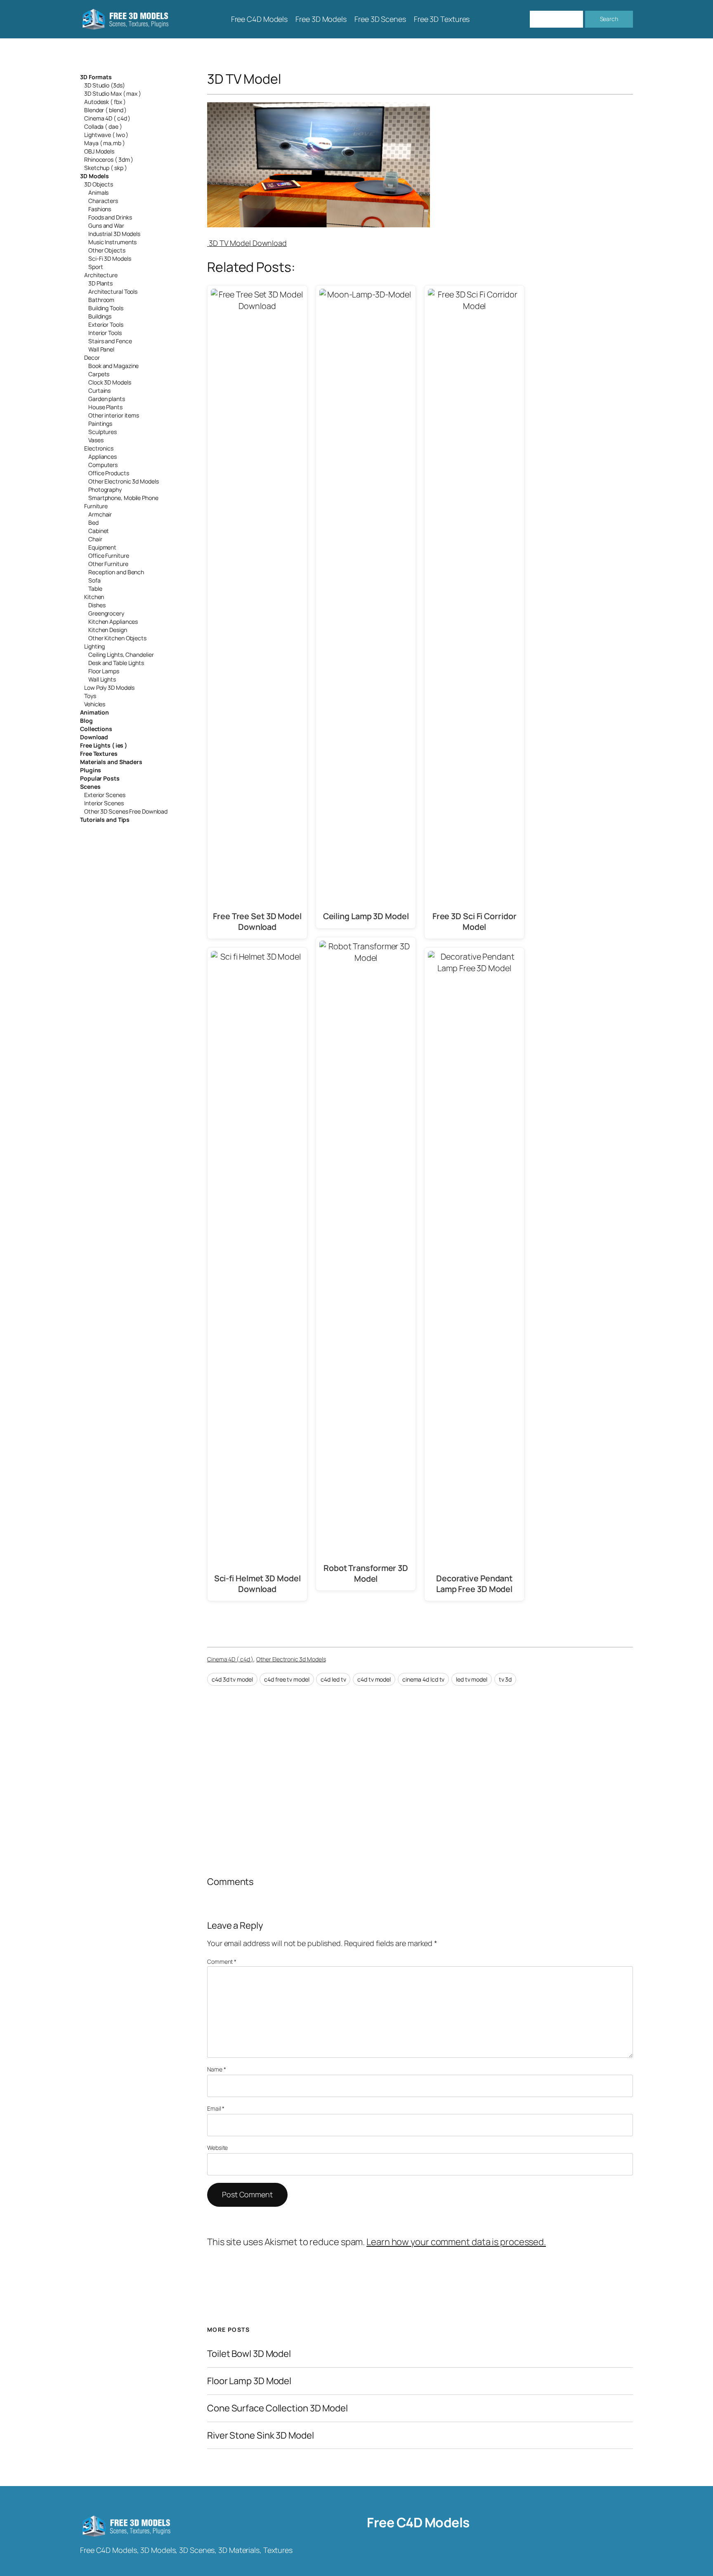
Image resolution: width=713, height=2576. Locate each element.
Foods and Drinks (110, 217)
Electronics (99, 448)
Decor (92, 357)
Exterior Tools (106, 324)
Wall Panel (101, 349)
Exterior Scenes (105, 795)
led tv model (472, 1679)
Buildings (100, 316)
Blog (86, 721)
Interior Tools (105, 333)
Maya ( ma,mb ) (105, 143)
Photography (105, 489)
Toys (90, 696)
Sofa (94, 580)
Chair (95, 539)
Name (216, 2069)
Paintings (100, 423)
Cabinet (99, 531)
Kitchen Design (108, 630)
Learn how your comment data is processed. (456, 2242)
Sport (96, 267)
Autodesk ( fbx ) (105, 102)
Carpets (99, 374)
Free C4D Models (418, 2522)
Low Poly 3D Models (109, 688)
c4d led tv (333, 1679)
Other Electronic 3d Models (123, 481)
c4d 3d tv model (232, 1679)
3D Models (94, 176)
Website (217, 2148)
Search (609, 19)
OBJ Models (99, 151)
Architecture (101, 275)
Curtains (99, 390)
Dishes (97, 605)
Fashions (100, 209)
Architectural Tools (113, 291)
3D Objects (99, 184)
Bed (93, 523)
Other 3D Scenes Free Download (126, 811)
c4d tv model (374, 1679)
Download (94, 737)
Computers (103, 465)
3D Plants (100, 283)
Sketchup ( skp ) (105, 168)
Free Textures (99, 754)
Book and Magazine (113, 366)
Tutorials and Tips (105, 820)
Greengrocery (106, 613)
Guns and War (106, 225)
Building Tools (106, 308)
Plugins (91, 770)
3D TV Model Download (247, 243)
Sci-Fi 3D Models (110, 258)
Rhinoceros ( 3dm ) (109, 159)
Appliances (103, 456)
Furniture (96, 506)
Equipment (102, 547)
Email (216, 2108)
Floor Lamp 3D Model (249, 2381)
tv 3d (505, 1679)
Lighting (94, 646)
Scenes (90, 787)
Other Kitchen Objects (117, 638)
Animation (94, 712)
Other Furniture (108, 564)
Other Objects (107, 250)
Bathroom (101, 300)
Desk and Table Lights (116, 663)
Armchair (100, 514)
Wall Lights (102, 679)
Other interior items (114, 415)
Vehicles (95, 704)
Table (95, 589)
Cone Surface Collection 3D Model (277, 2408)
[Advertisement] (565, 162)
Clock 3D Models (110, 382)
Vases (96, 440)
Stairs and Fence (110, 341)
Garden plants (107, 399)
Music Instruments (112, 242)
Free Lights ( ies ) (104, 745)
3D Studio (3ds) (105, 85)
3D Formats (96, 77)
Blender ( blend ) (105, 110)
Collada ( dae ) (103, 126)
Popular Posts (100, 778)
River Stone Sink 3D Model (261, 2436)
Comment (222, 1961)
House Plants (105, 407)
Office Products (109, 473)
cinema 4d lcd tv (423, 1679)
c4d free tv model (287, 1679)
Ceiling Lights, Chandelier (121, 655)
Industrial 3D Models (114, 234)
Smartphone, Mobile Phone (123, 498)
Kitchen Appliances (113, 622)
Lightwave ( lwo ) (106, 135)
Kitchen (94, 597)
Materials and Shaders (111, 762)
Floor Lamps (104, 671)
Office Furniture (109, 556)
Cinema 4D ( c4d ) (107, 118)
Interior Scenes (104, 803)
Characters (103, 201)
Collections (96, 729)
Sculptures (103, 432)
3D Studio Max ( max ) (113, 93)
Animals (98, 192)
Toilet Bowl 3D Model (249, 2354)
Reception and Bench (116, 572)
